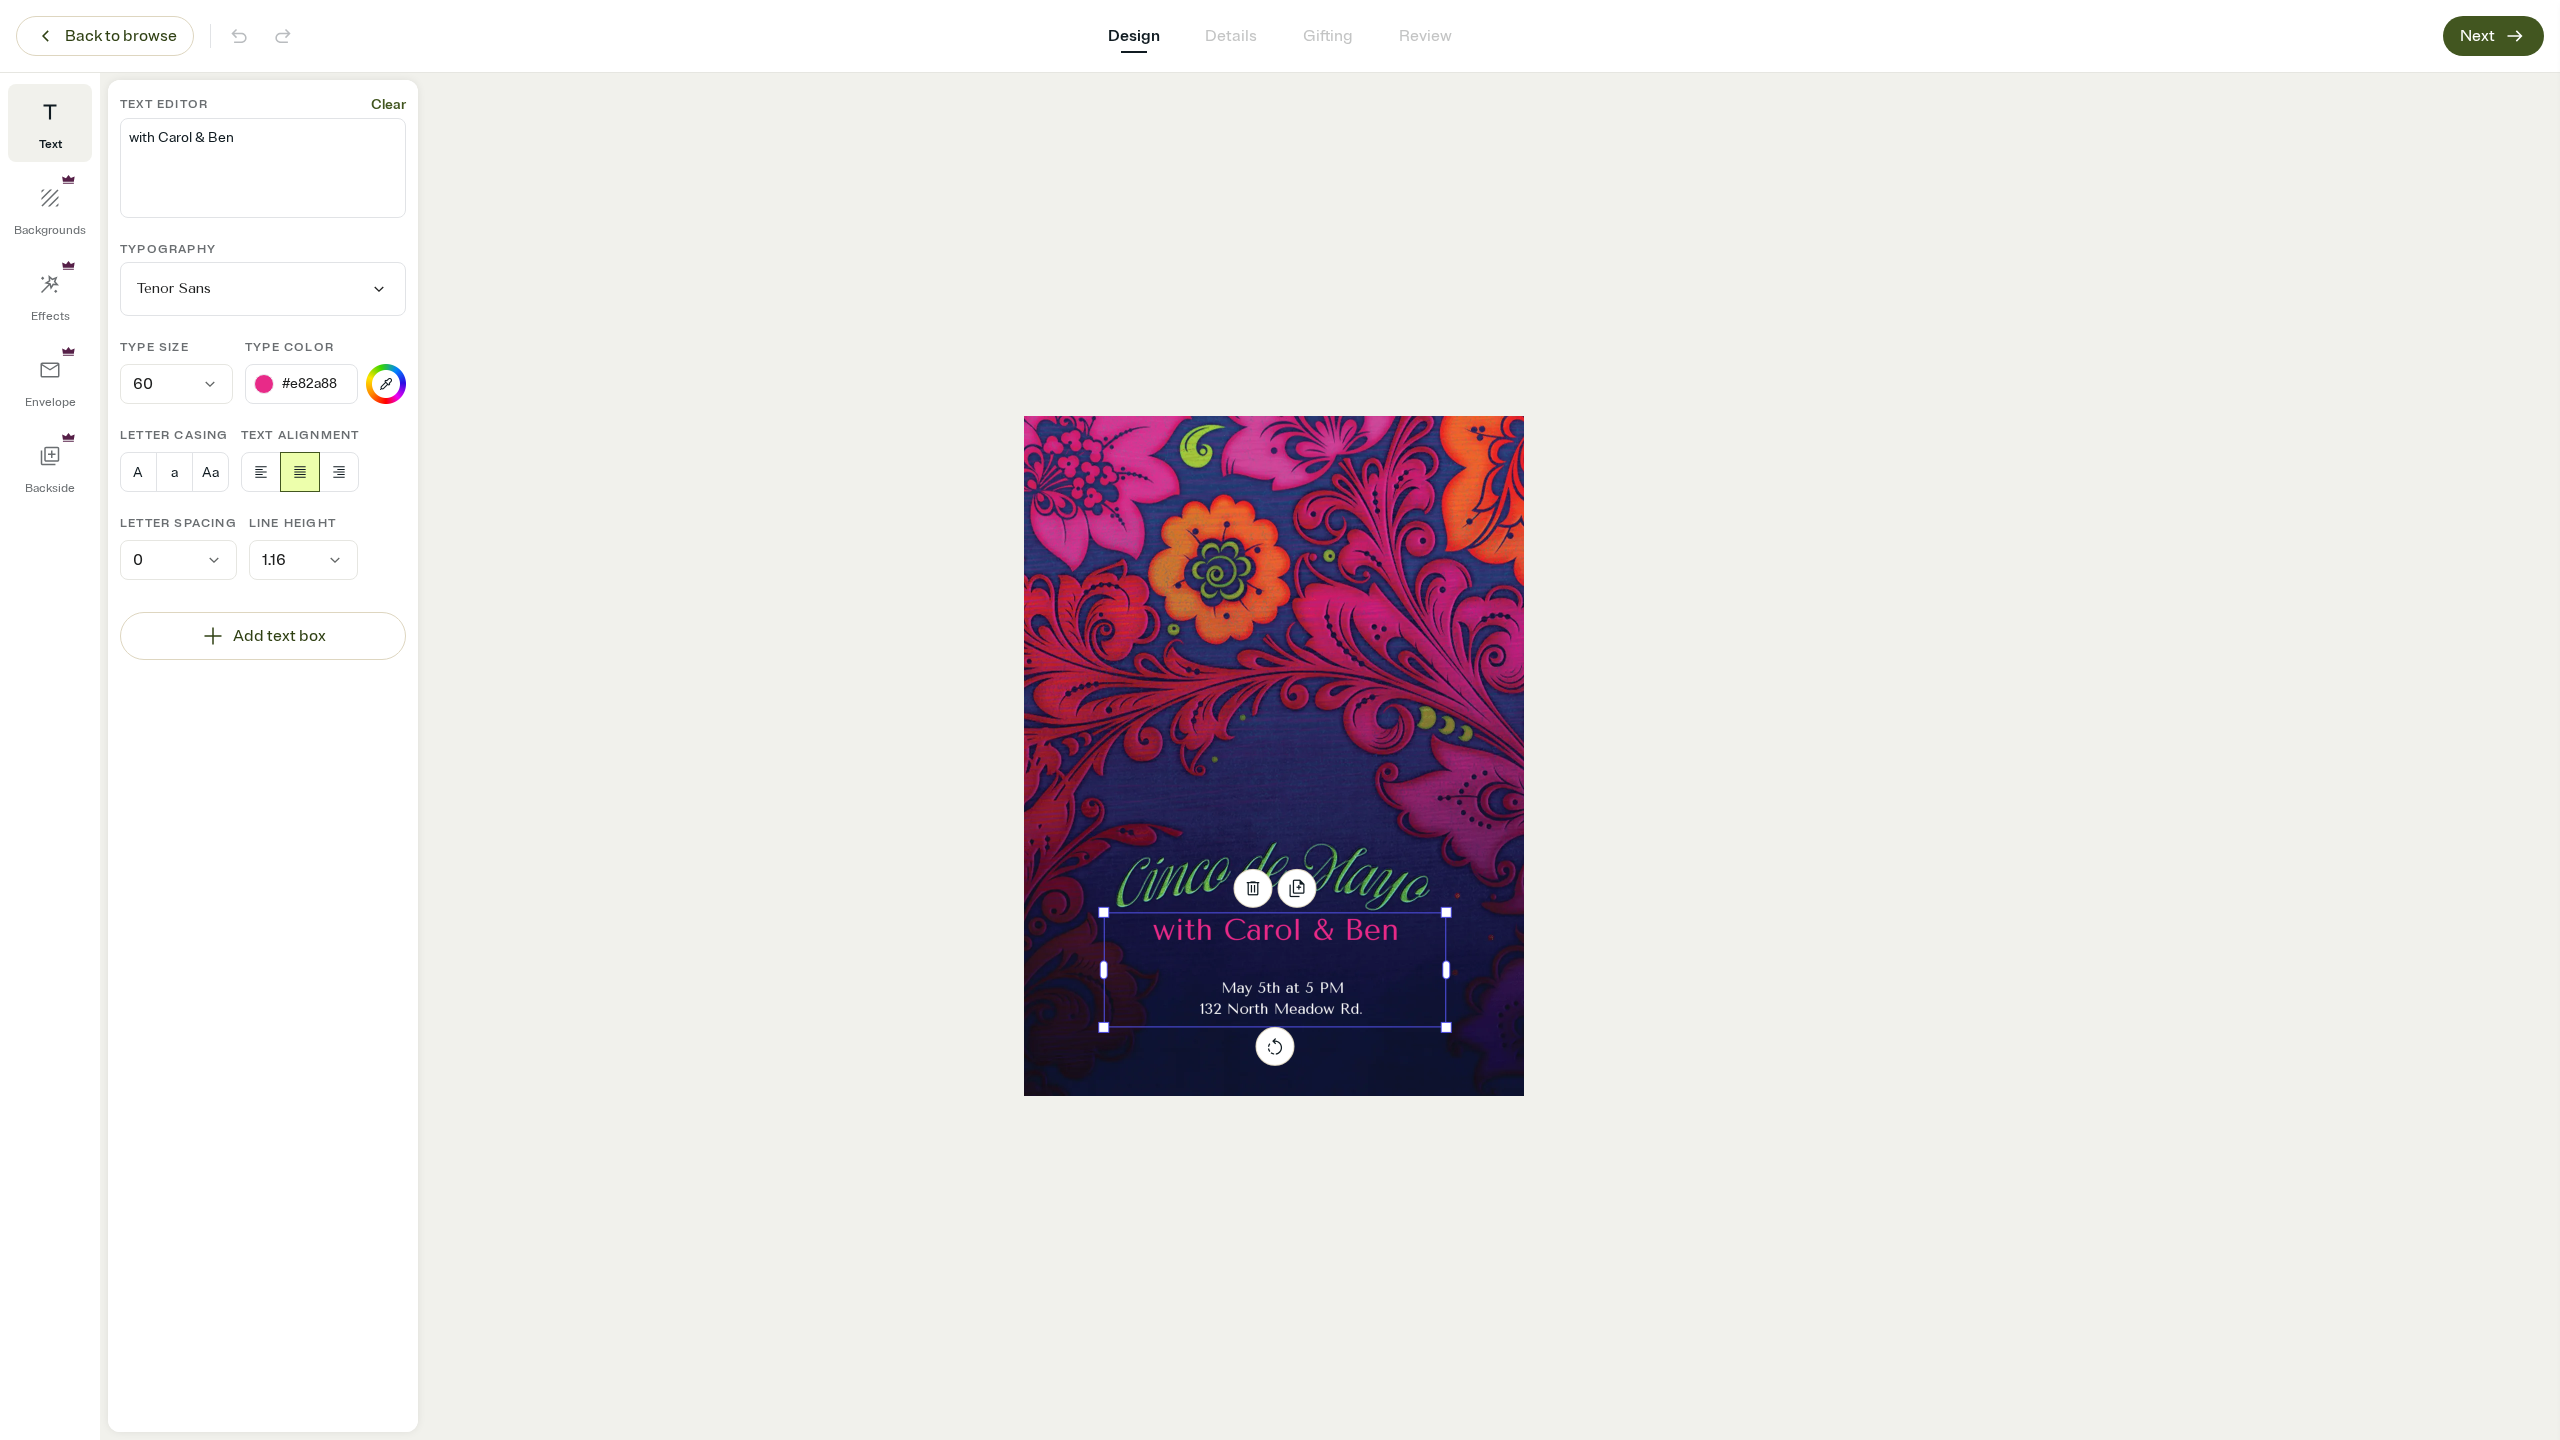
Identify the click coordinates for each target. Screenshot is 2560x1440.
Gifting (1328, 36)
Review (1425, 36)
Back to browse (121, 36)
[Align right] (339, 472)
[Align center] (300, 472)
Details (1231, 36)
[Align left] (261, 472)
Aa (210, 472)
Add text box (279, 636)
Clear (388, 104)
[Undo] (239, 36)
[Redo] (283, 36)
